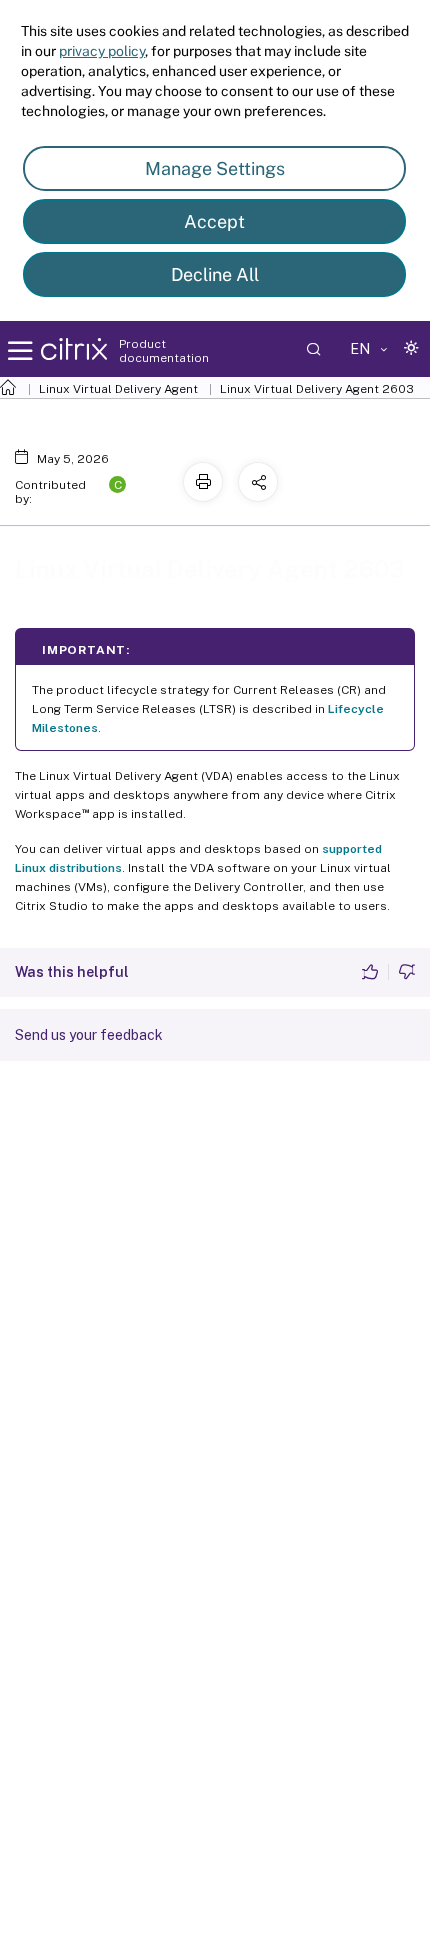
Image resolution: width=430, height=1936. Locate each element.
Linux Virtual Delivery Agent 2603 (317, 389)
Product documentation (164, 351)
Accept (214, 221)
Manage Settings (215, 168)
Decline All (215, 274)
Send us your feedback (89, 1035)
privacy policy (102, 51)
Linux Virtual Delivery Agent (118, 389)
